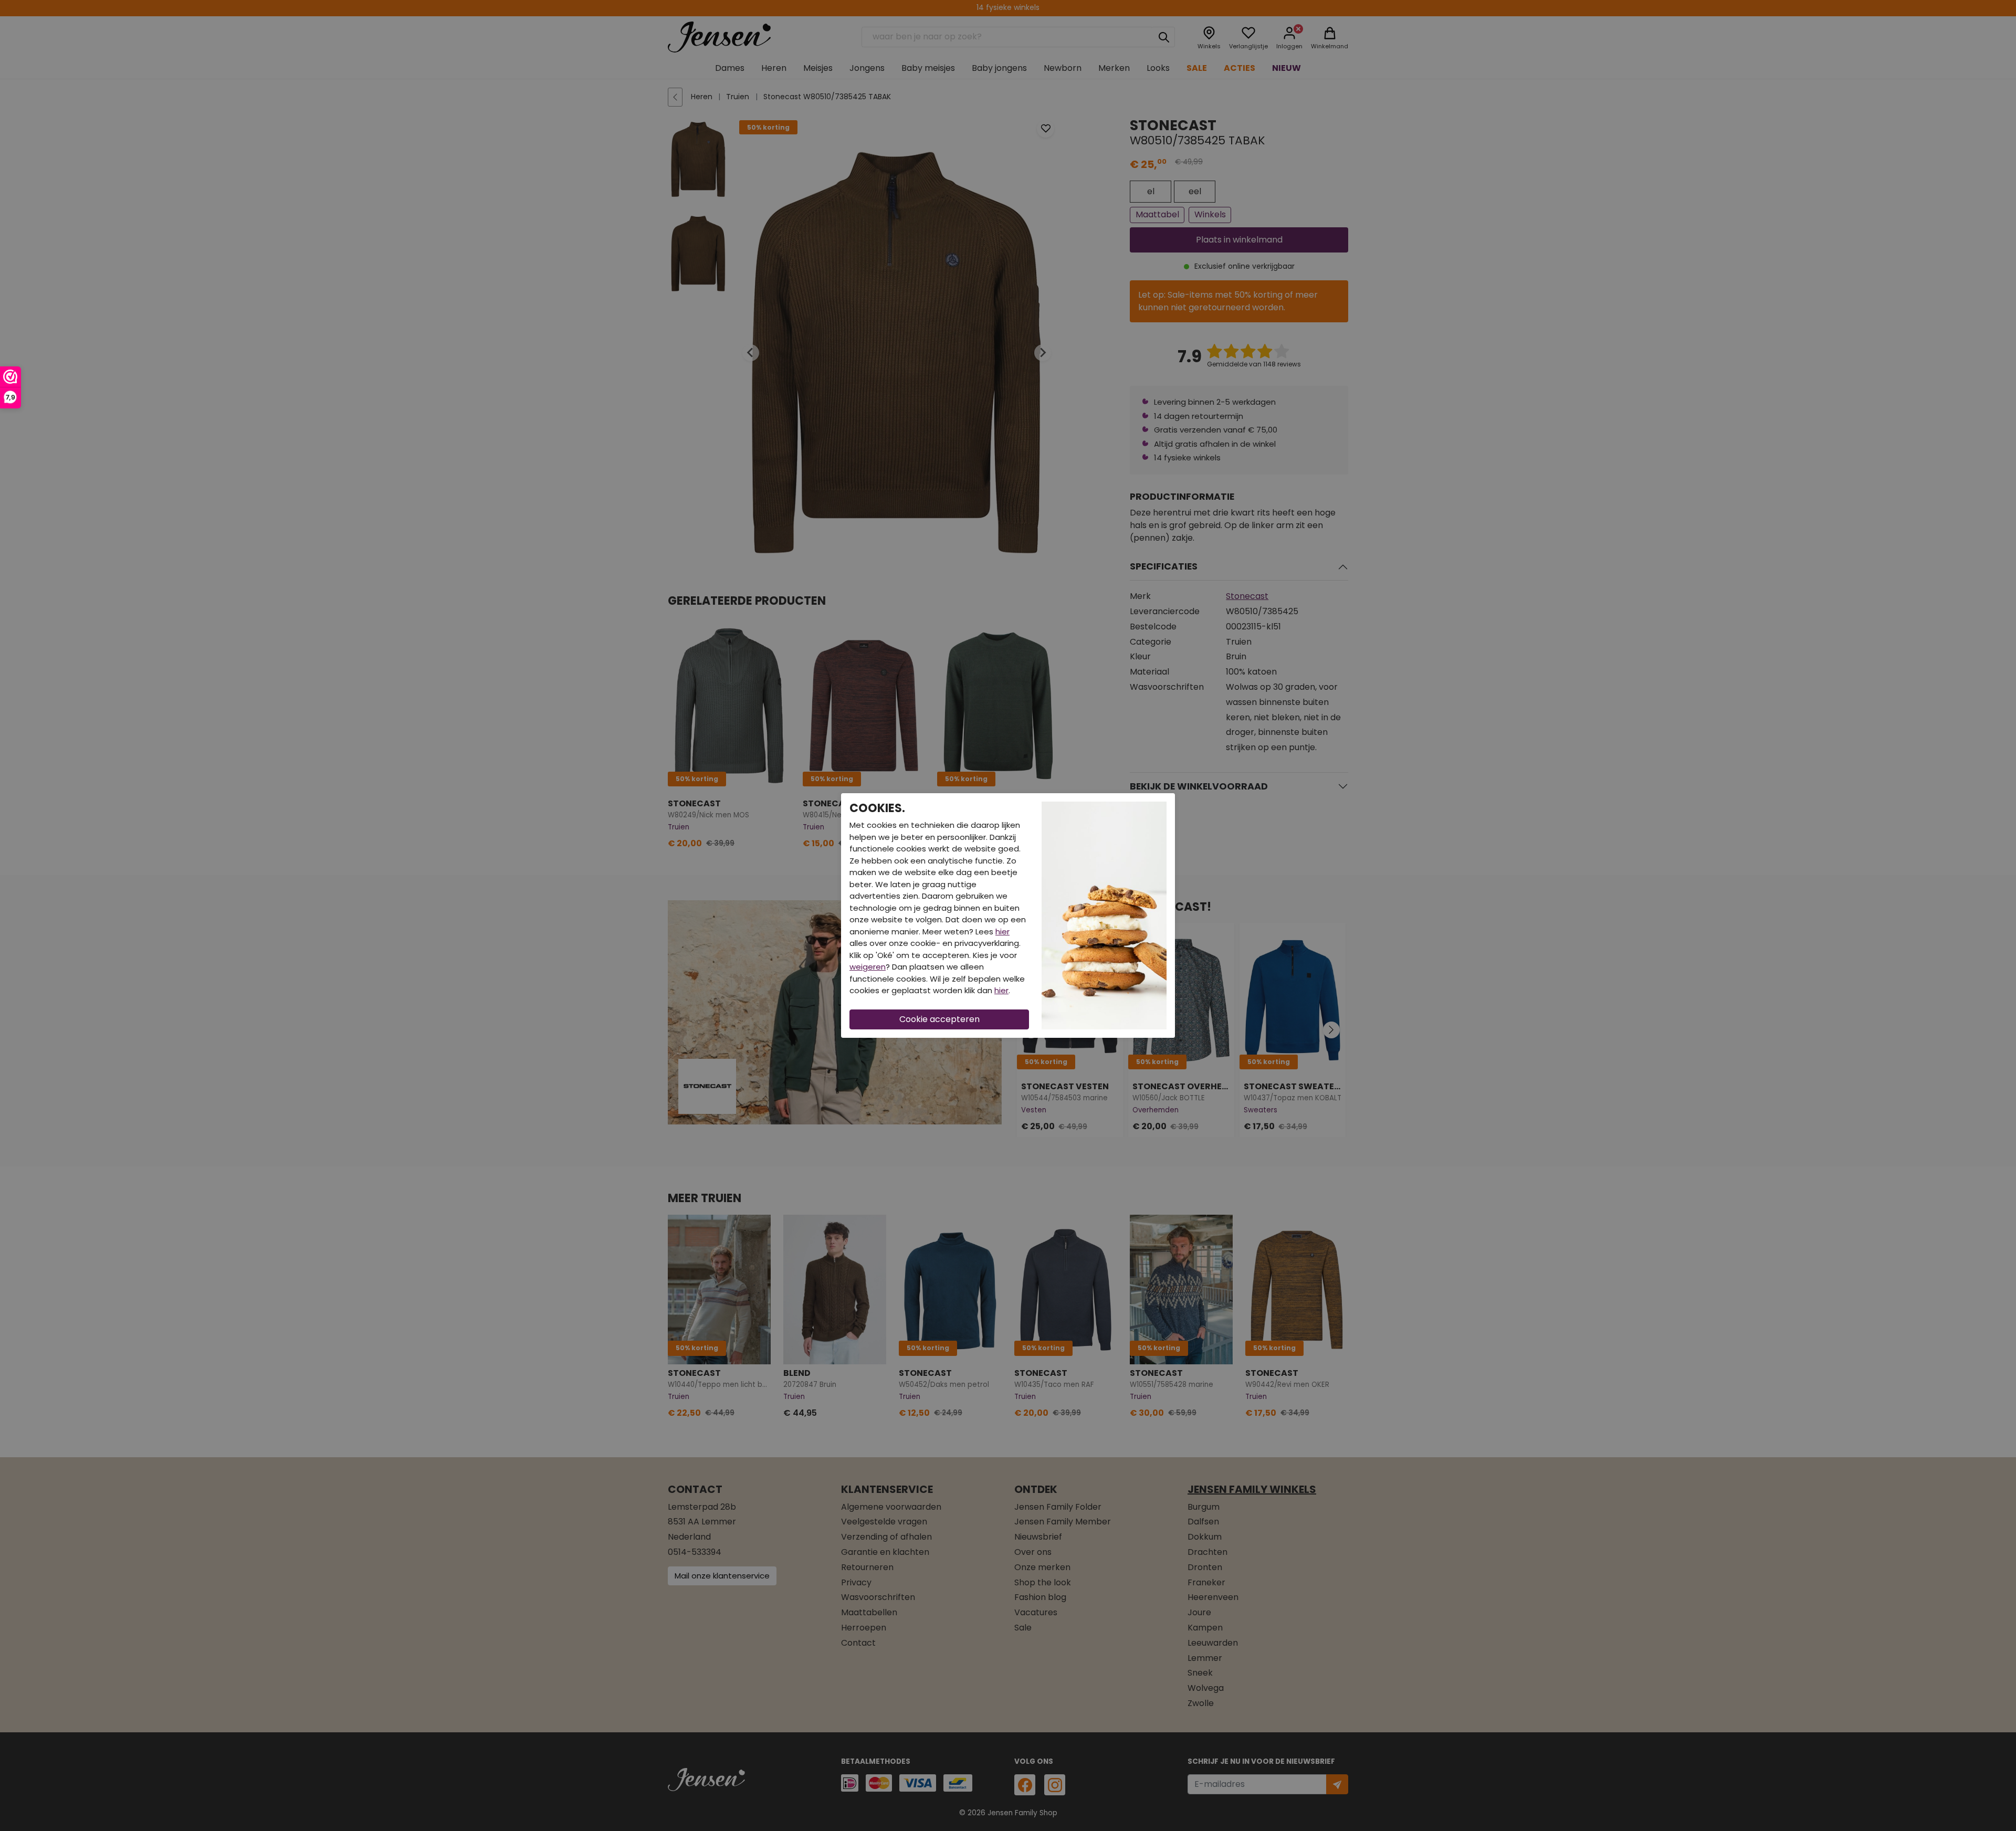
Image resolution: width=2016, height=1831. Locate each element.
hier (1002, 932)
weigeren (868, 967)
